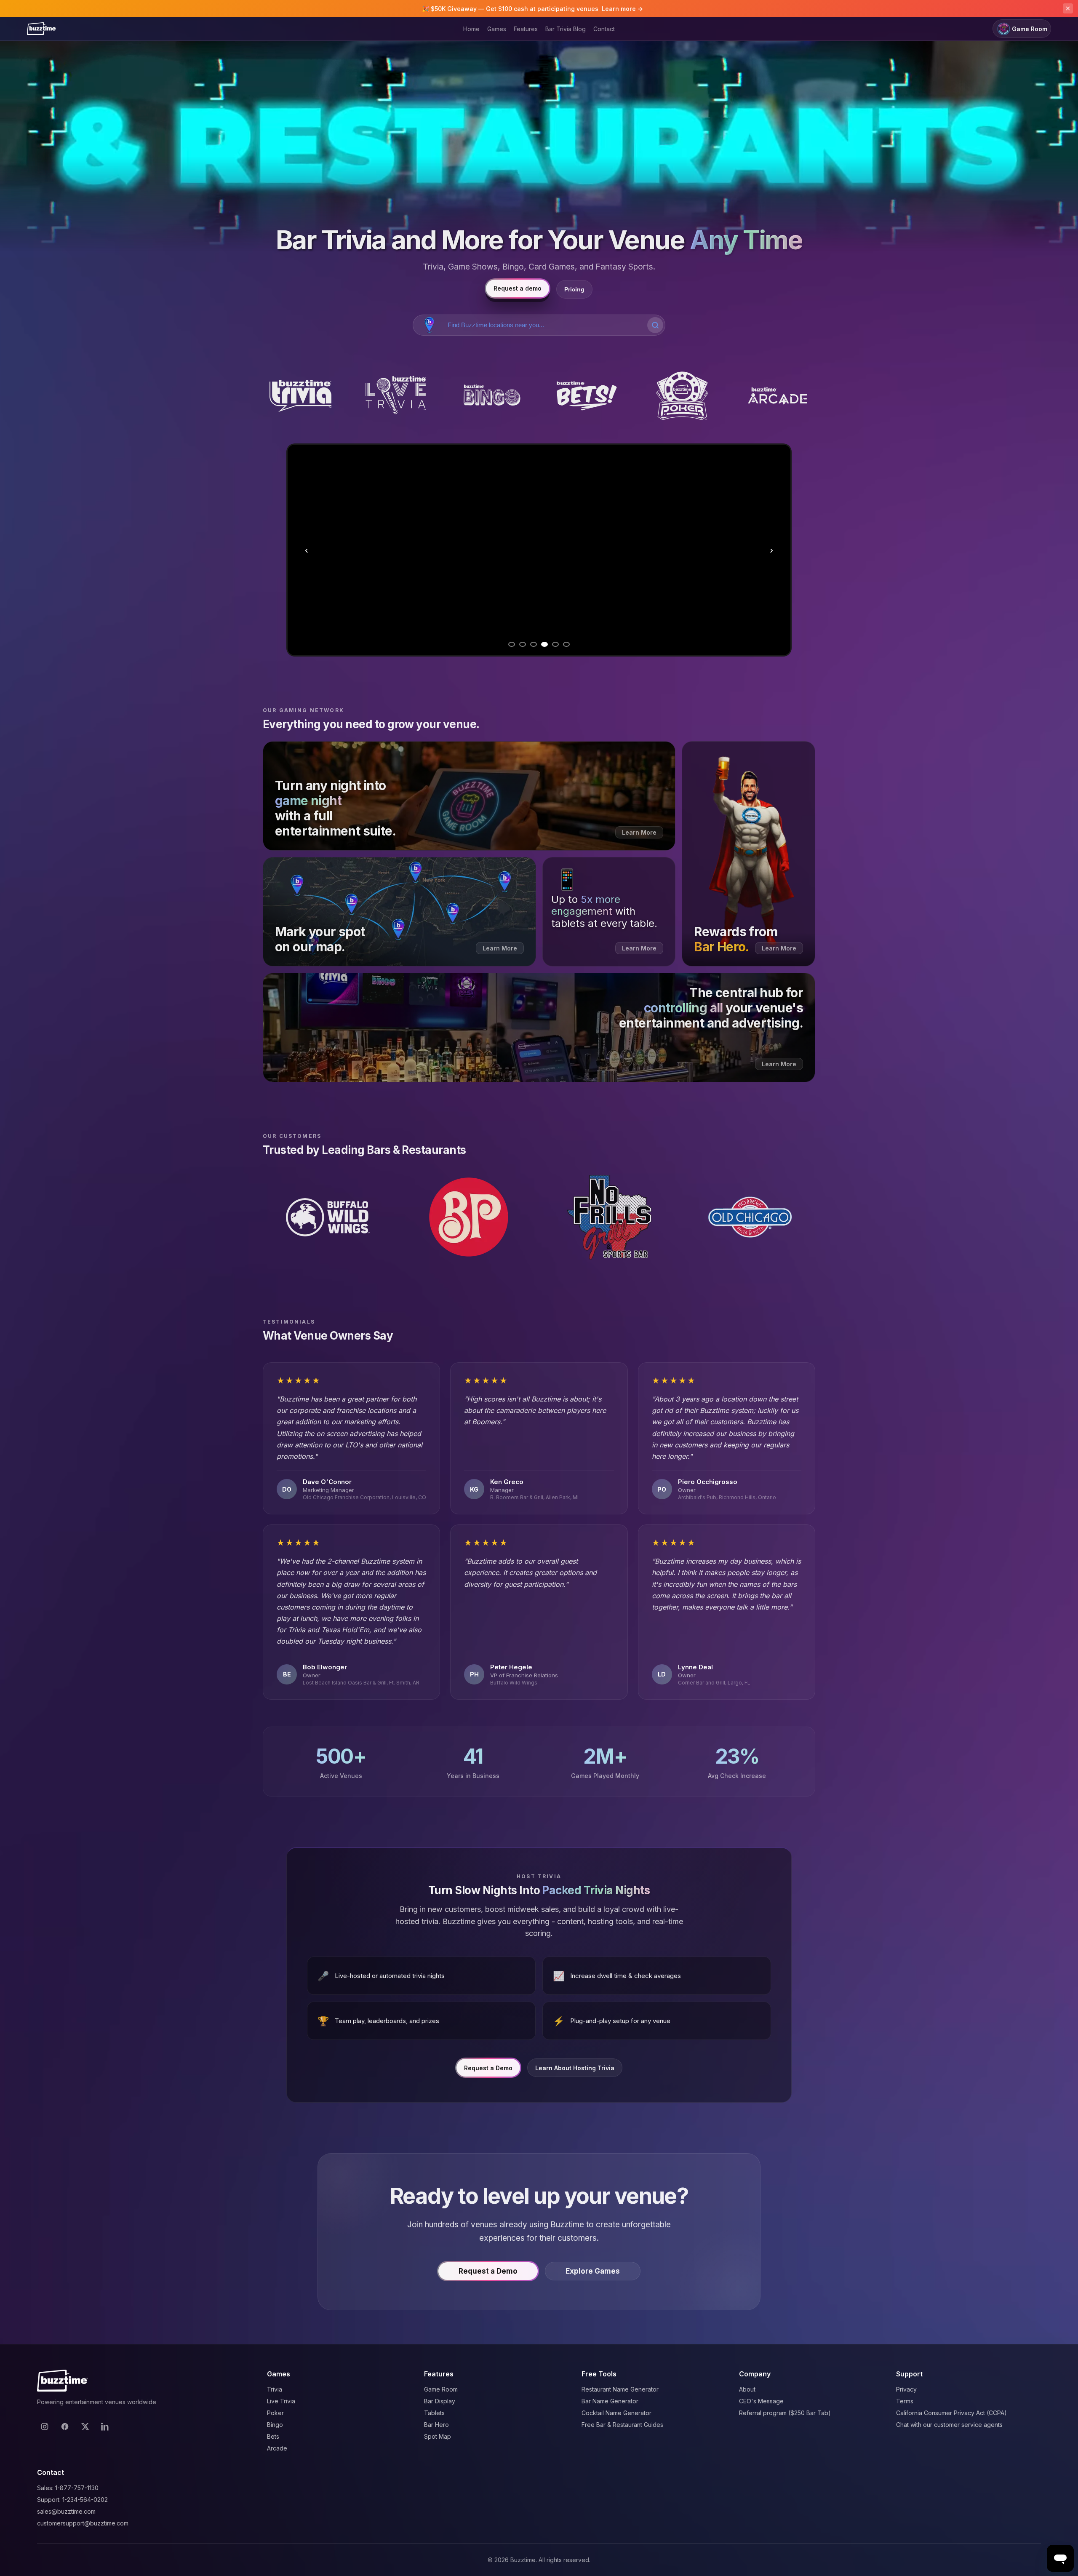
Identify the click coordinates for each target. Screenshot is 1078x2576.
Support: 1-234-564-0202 (72, 2500)
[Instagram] (45, 2427)
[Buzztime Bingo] (491, 396)
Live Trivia (281, 2401)
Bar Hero (436, 2425)
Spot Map (438, 2436)
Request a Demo (488, 2068)
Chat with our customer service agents (949, 2425)
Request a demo (518, 288)
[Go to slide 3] (534, 644)
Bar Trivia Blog (566, 29)
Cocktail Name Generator (616, 2413)
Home (471, 29)
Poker (275, 2413)
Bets (273, 2436)
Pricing (574, 289)
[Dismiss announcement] (1068, 8)
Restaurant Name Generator (620, 2389)
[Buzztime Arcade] (778, 396)
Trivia (275, 2389)
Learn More (655, 621)
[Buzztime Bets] (587, 396)
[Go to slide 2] (523, 644)
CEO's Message (761, 2401)
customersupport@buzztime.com (83, 2523)
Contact (604, 29)
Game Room (1030, 29)
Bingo (275, 2425)
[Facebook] (65, 2427)
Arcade (277, 2448)
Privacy (906, 2389)
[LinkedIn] (105, 2427)
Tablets (434, 2413)
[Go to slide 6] (566, 644)
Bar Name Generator (610, 2401)
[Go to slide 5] (555, 644)
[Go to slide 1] (512, 644)
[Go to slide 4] (544, 644)
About (747, 2389)
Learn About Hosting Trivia (575, 2068)
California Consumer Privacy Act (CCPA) (951, 2413)
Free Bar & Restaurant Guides (622, 2425)
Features (526, 29)
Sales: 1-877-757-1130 (68, 2488)
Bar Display (440, 2401)
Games (497, 29)
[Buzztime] (41, 29)
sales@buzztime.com (66, 2511)
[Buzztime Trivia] (300, 396)
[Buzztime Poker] (682, 396)
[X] (85, 2427)
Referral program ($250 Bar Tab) (785, 2413)
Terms (905, 2401)
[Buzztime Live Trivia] (396, 396)
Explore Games (593, 2271)
